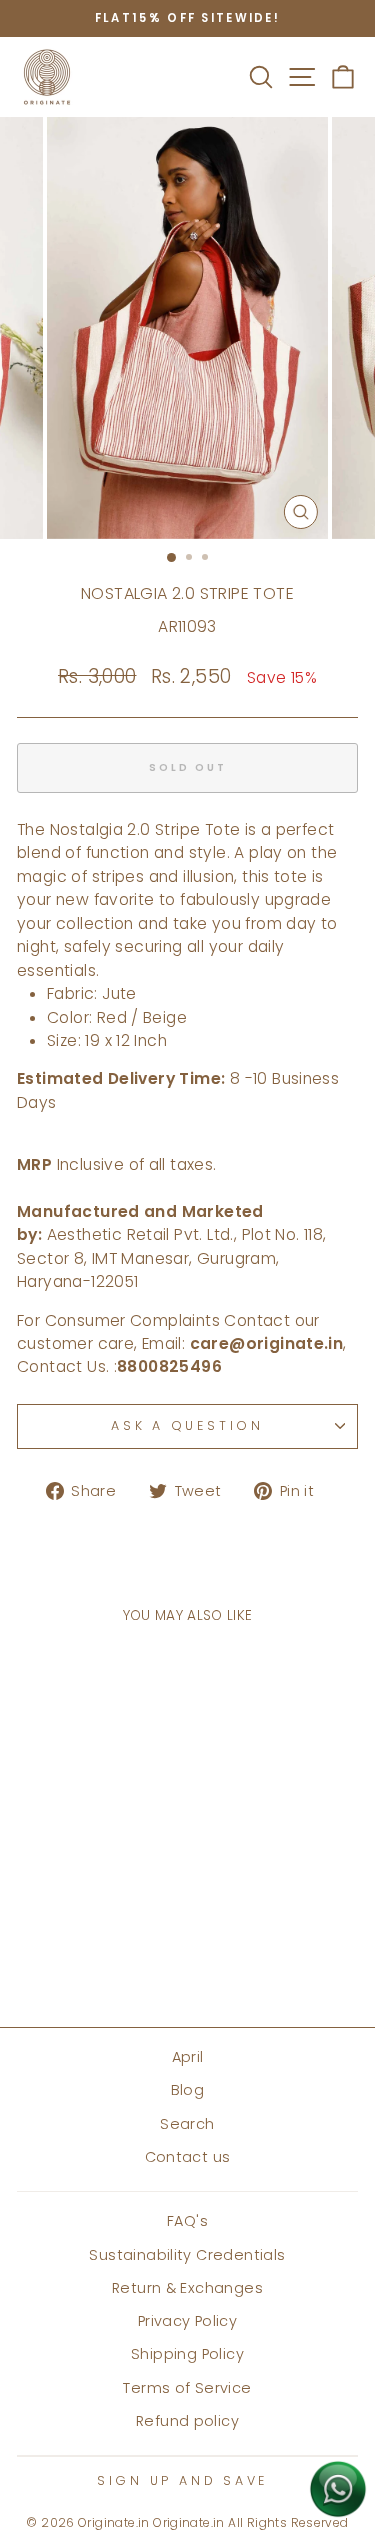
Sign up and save (182, 2480)
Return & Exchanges (187, 2288)
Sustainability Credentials (187, 2255)
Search (187, 2124)
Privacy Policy (187, 2321)
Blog (188, 2090)
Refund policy (187, 2421)
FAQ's (187, 2221)
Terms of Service (187, 2388)
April (188, 2057)
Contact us (188, 2157)
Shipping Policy (187, 2354)
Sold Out (82, 1952)
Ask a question (187, 1425)
